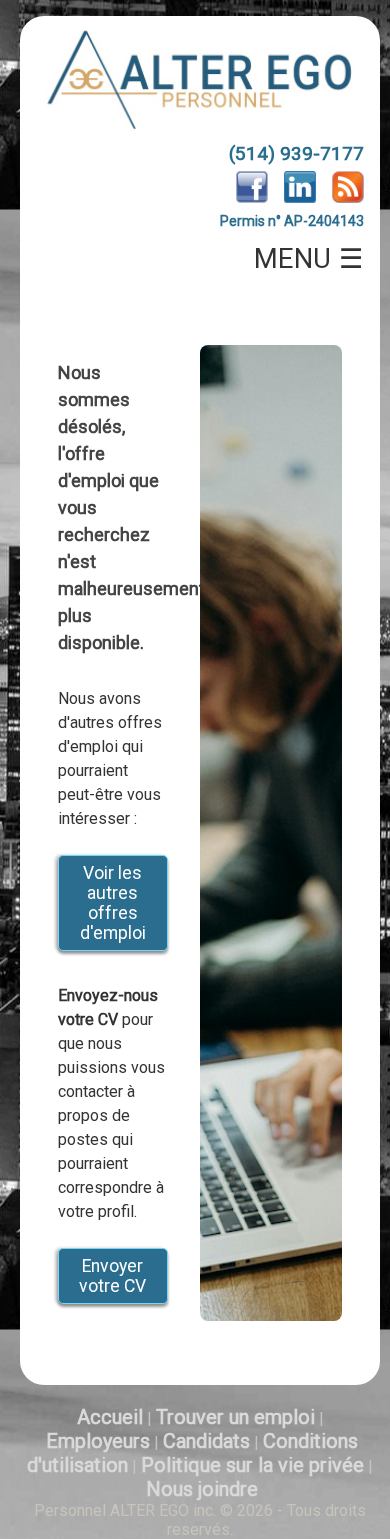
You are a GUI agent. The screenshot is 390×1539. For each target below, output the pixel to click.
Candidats (206, 1441)
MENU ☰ (309, 259)
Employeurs (98, 1441)
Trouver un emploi (235, 1417)
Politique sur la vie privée (252, 1465)
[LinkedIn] (300, 197)
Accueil (110, 1417)
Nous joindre (202, 1489)
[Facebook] (252, 197)
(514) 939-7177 (296, 153)
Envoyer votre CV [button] (112, 1276)
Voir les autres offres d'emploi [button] (113, 903)
